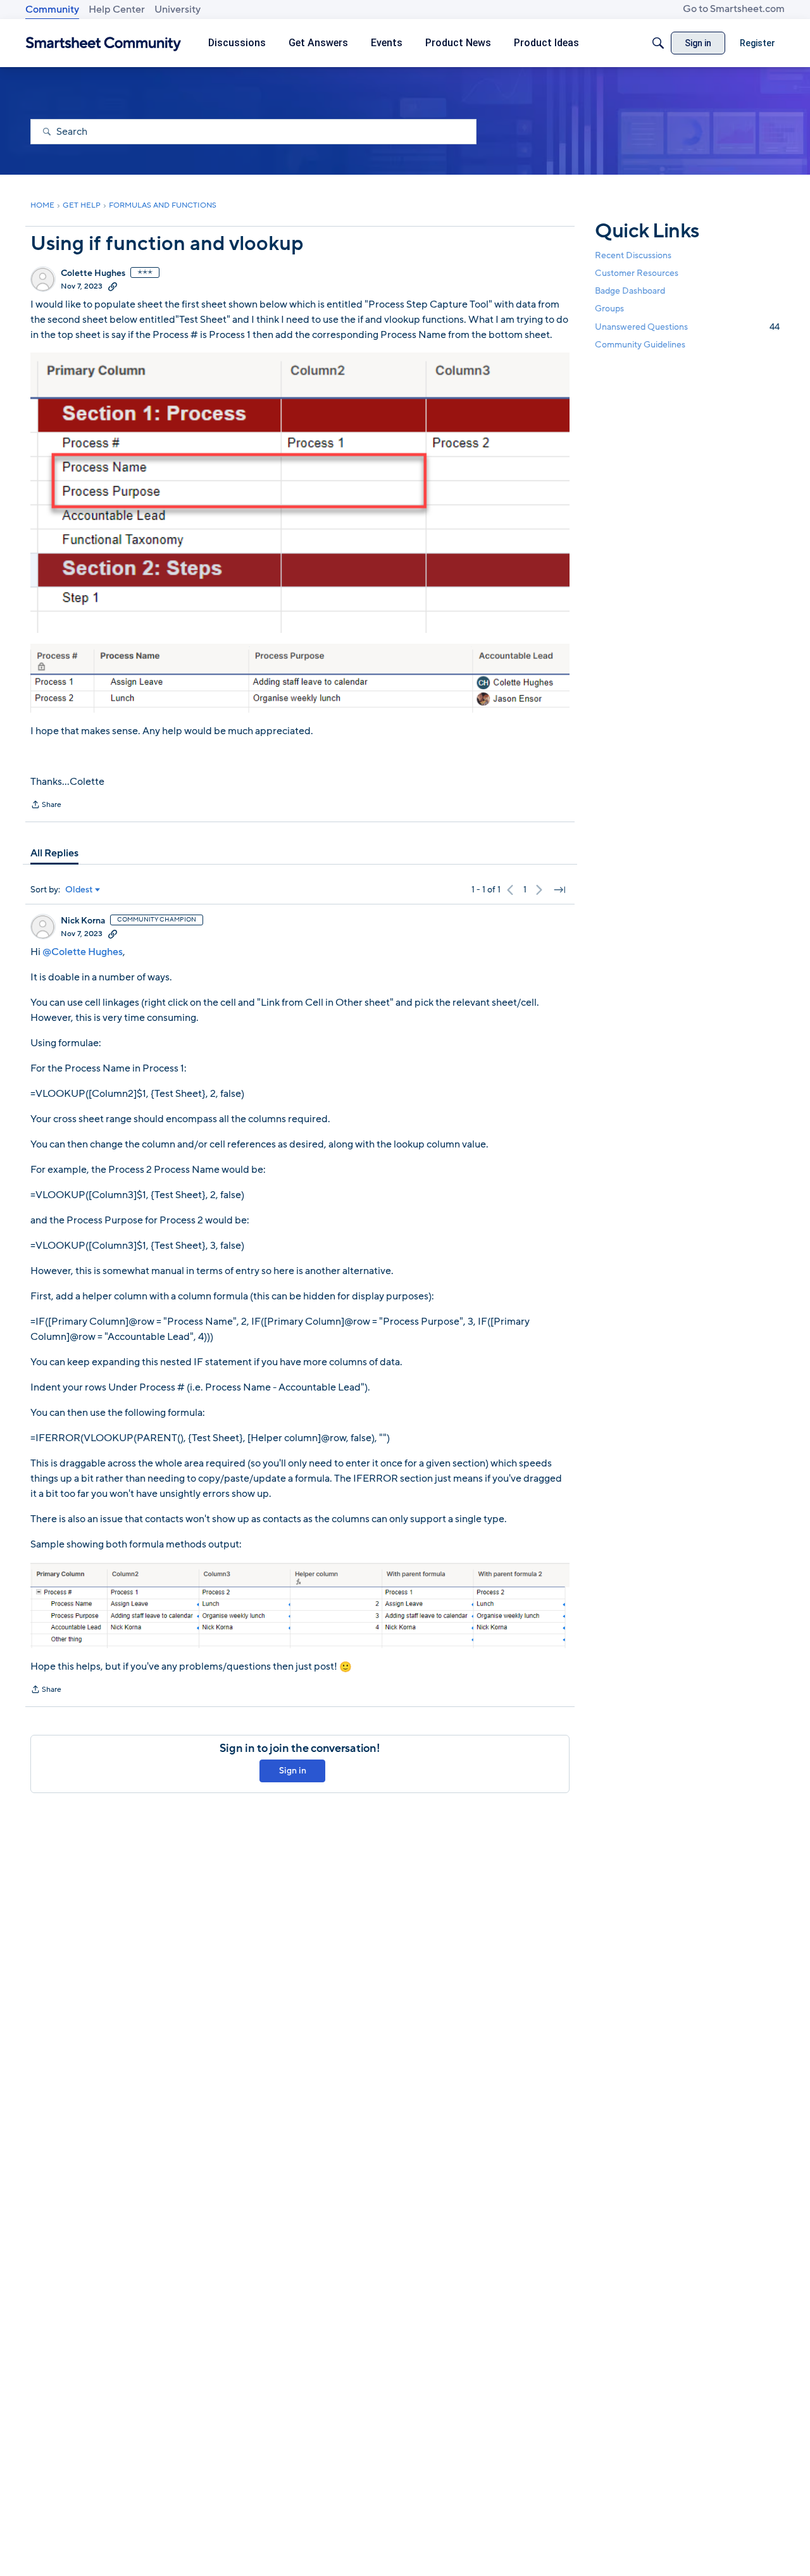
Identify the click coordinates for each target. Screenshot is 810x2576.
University (178, 9)
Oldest (79, 890)
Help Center (117, 9)
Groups (609, 309)
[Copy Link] (113, 286)
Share (46, 806)
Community (52, 9)
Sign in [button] (293, 1771)
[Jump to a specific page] (559, 890)
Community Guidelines (640, 345)
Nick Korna (83, 921)
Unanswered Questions (687, 326)
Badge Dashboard (630, 291)
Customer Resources (637, 273)
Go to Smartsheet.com (734, 9)
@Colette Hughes (83, 952)
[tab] (54, 853)
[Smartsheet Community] (103, 43)
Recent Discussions (633, 255)
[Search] (658, 43)
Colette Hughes (93, 273)
